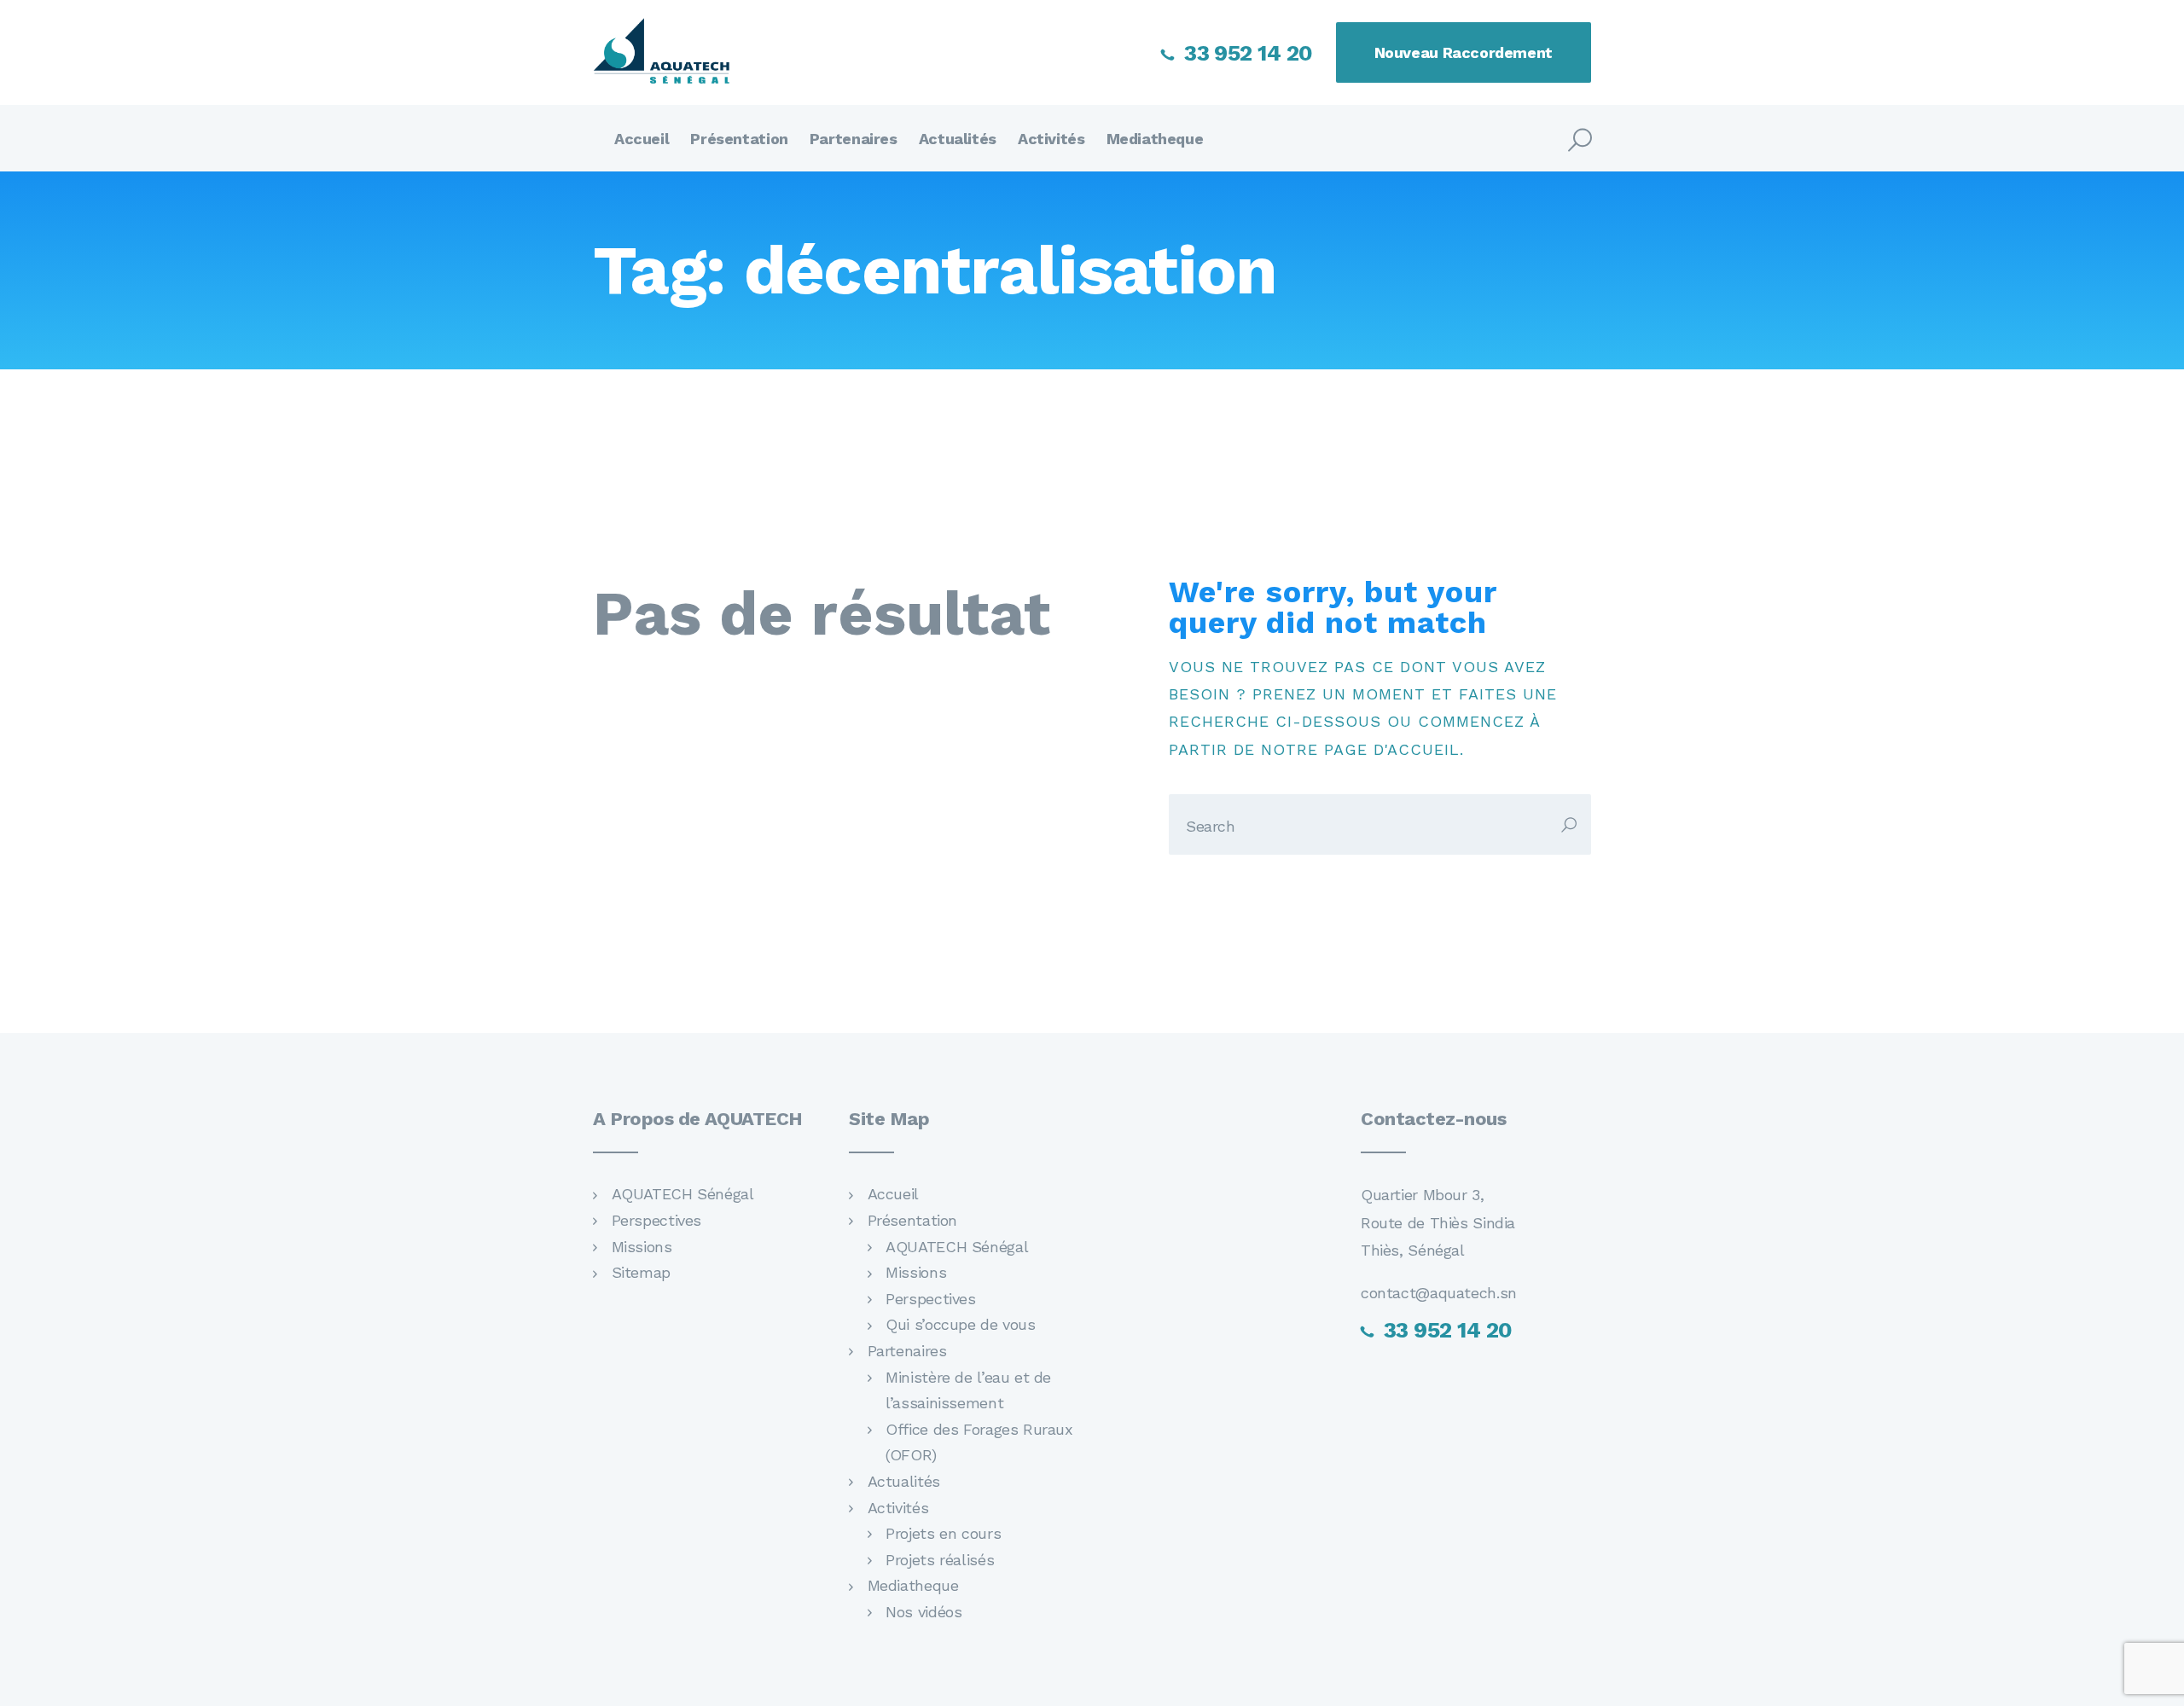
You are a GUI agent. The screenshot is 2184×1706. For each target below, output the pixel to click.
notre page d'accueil (1360, 749)
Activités (898, 1508)
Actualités (904, 1481)
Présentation (912, 1220)
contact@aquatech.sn (1439, 1293)
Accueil (893, 1194)
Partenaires (907, 1351)
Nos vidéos (924, 1612)
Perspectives (656, 1220)
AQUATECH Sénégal (683, 1194)
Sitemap (641, 1272)
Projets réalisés (940, 1560)
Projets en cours (943, 1533)
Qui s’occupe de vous (960, 1324)
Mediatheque (913, 1585)
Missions (642, 1247)
